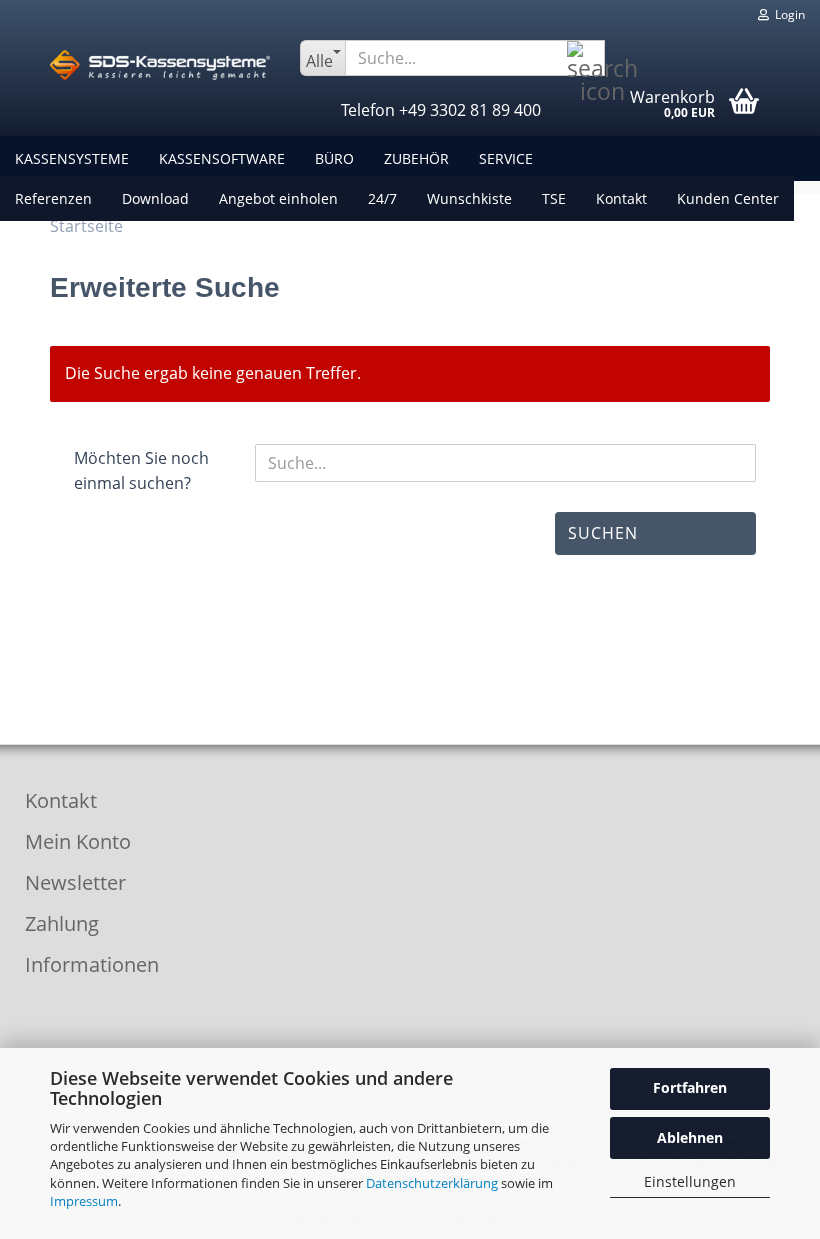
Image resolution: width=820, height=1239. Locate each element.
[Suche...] (586, 59)
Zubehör (416, 158)
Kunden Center (728, 198)
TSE (554, 198)
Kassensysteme (72, 158)
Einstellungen (690, 1181)
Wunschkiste (469, 198)
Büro (334, 158)
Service (506, 158)
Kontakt (621, 198)
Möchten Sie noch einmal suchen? (141, 471)
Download (155, 198)
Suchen (603, 533)
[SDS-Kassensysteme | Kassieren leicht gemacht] (160, 65)
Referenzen (53, 198)
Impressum (84, 1201)
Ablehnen (690, 1137)
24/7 (382, 198)
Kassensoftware (222, 158)
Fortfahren (690, 1087)
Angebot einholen (278, 198)
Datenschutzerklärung (432, 1183)
